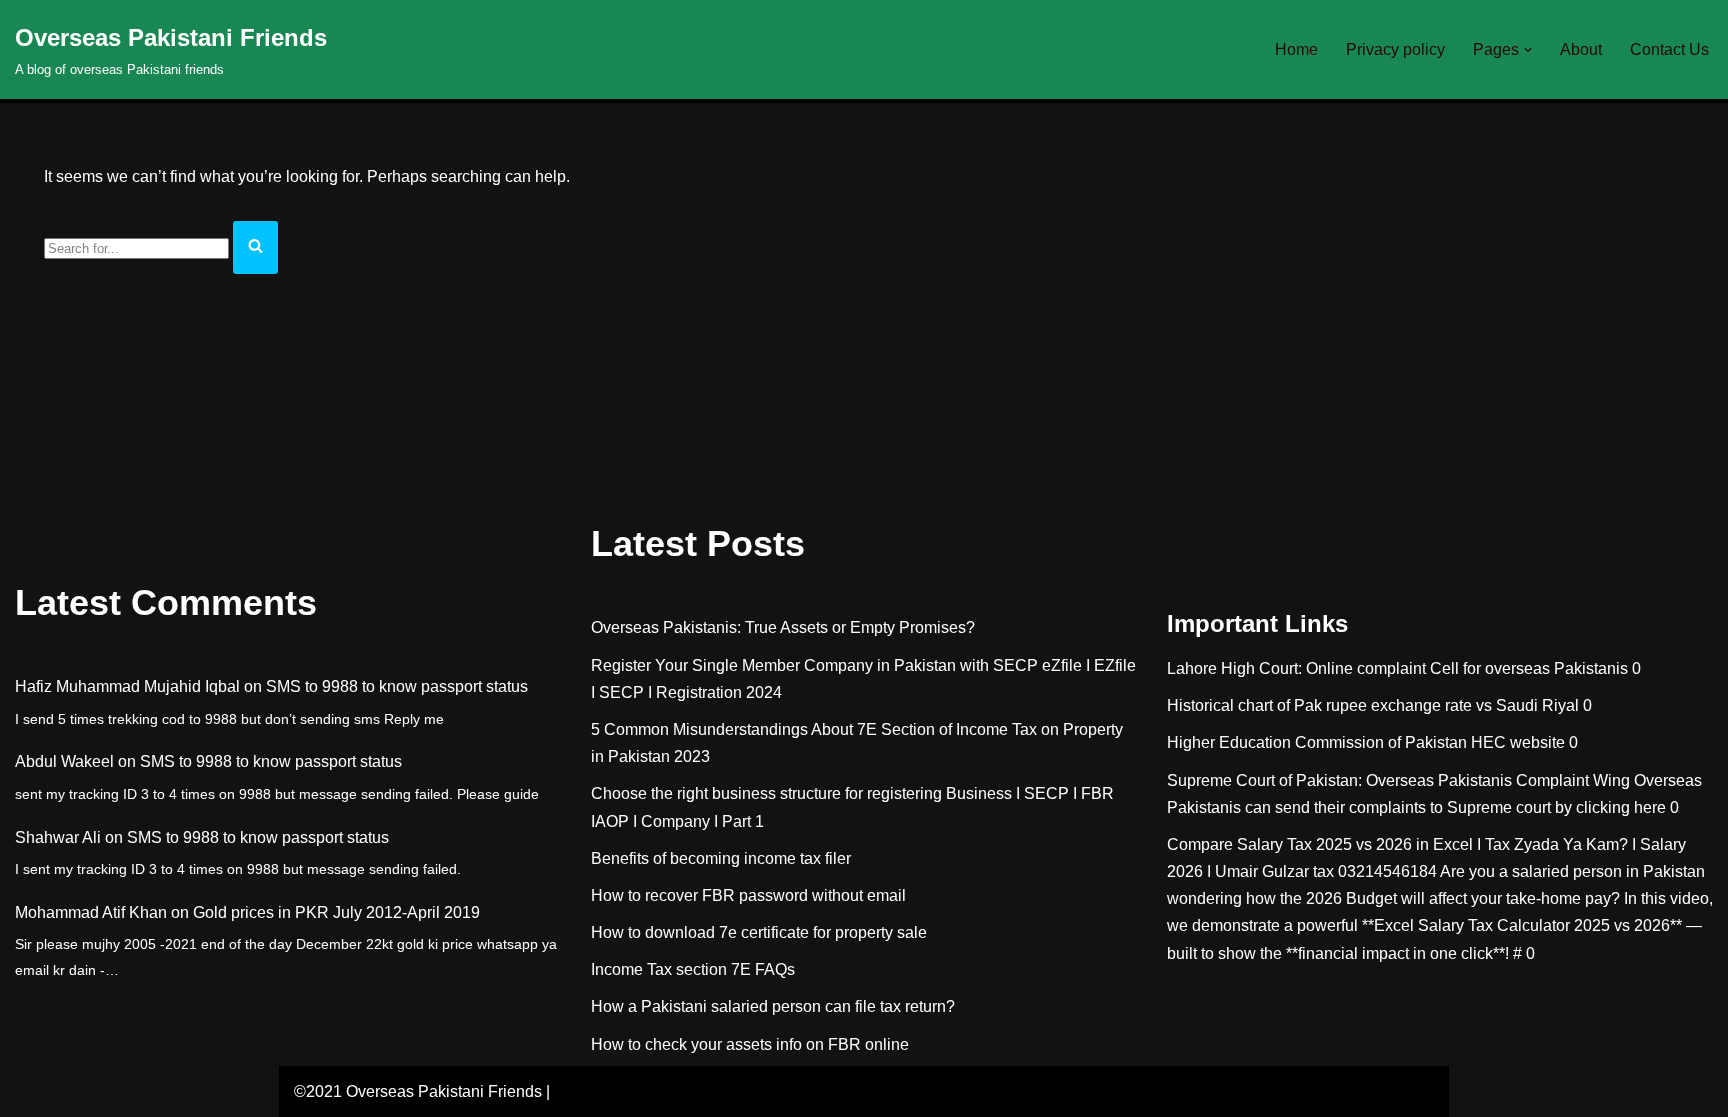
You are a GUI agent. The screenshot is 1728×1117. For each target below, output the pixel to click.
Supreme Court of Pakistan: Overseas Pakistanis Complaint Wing (1398, 780)
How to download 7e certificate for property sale (759, 932)
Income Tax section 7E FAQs (693, 969)
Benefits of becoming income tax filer (721, 858)
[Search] (255, 247)
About (1581, 49)
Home (1296, 49)
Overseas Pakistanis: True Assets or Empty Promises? (783, 627)
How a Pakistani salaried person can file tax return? (773, 1006)
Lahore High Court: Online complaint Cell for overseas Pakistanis (1397, 668)
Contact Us (1669, 49)
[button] (1528, 50)
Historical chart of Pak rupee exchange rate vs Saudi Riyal (1373, 705)
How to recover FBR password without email (748, 895)
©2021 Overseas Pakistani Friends (418, 1091)
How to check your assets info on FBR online (750, 1044)
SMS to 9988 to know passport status (397, 686)
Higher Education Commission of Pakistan (1317, 742)
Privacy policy (1395, 49)
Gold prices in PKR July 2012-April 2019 (336, 912)
